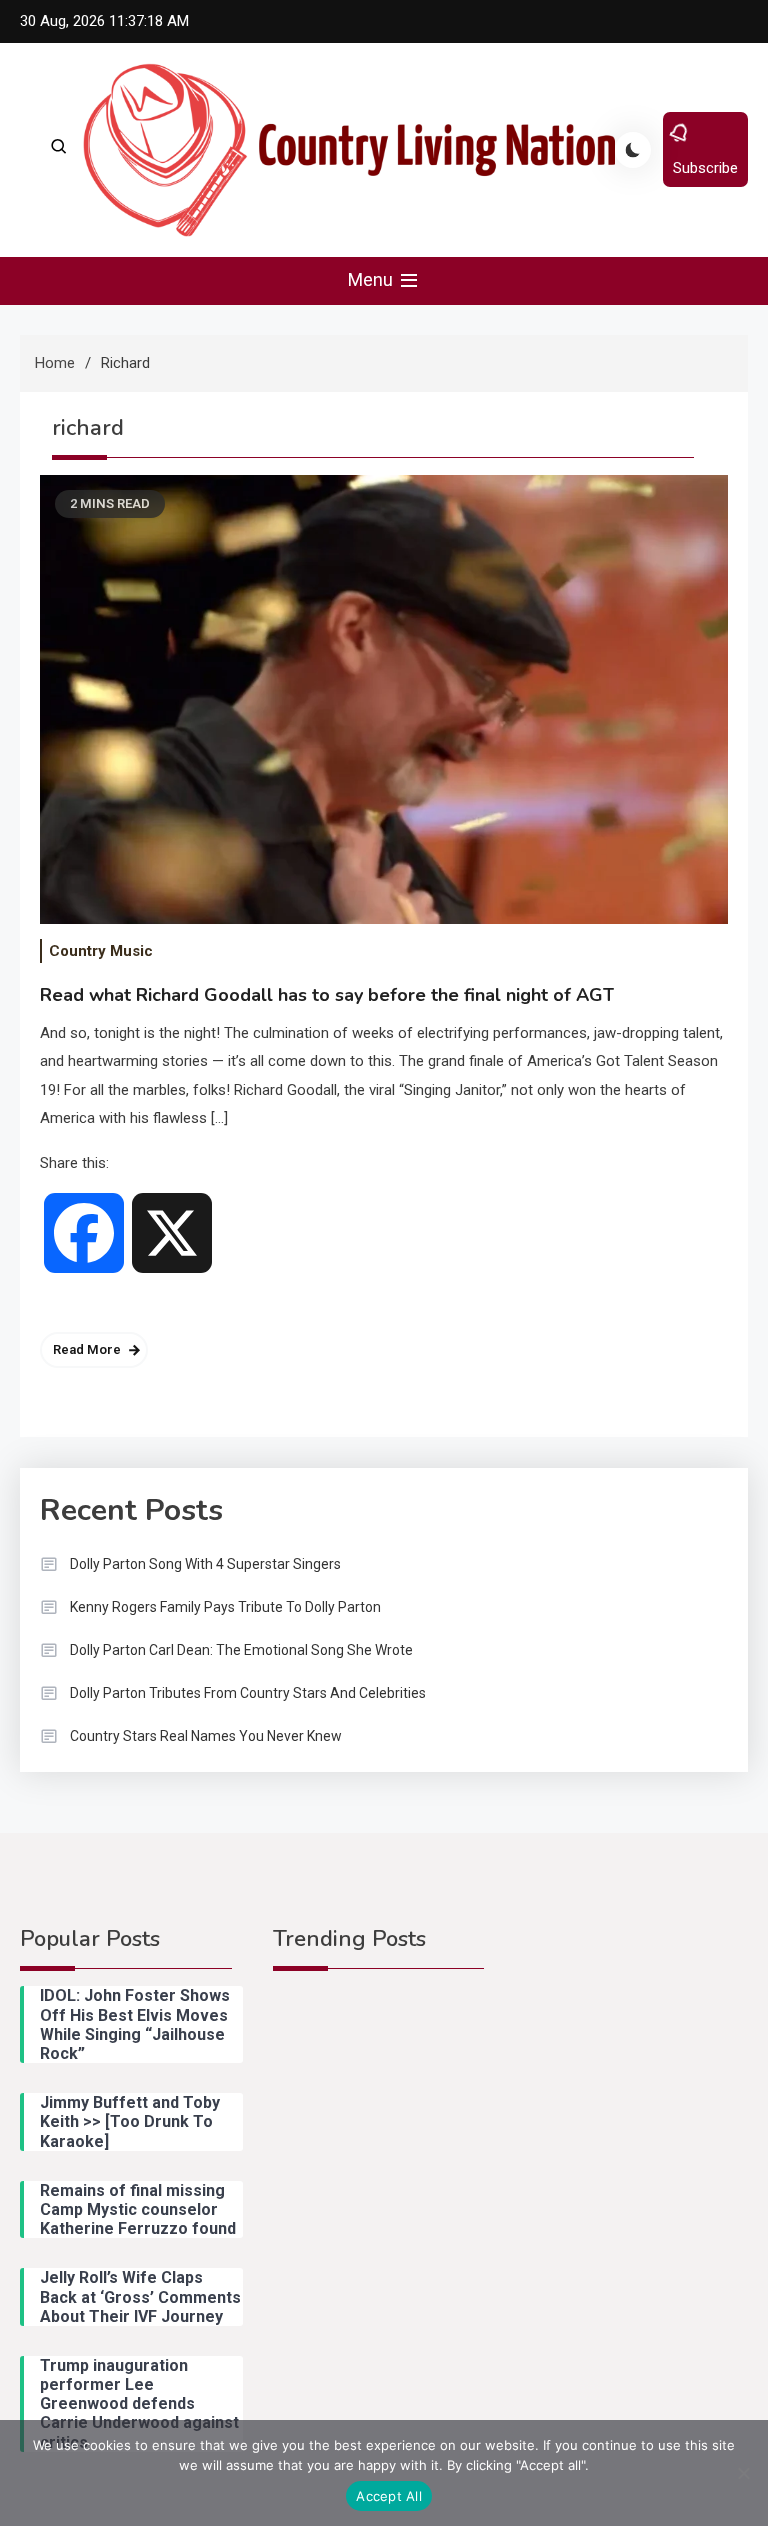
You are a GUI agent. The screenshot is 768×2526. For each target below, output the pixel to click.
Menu (372, 279)
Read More (87, 1349)
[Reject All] (743, 2473)
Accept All (389, 2496)
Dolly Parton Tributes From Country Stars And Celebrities (248, 1693)
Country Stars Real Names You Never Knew (206, 1736)
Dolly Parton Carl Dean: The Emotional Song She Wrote (241, 1650)
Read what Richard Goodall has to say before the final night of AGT (327, 995)
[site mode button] (633, 150)
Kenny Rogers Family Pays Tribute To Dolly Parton (225, 1607)
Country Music (101, 951)
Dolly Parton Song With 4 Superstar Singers (205, 1564)
